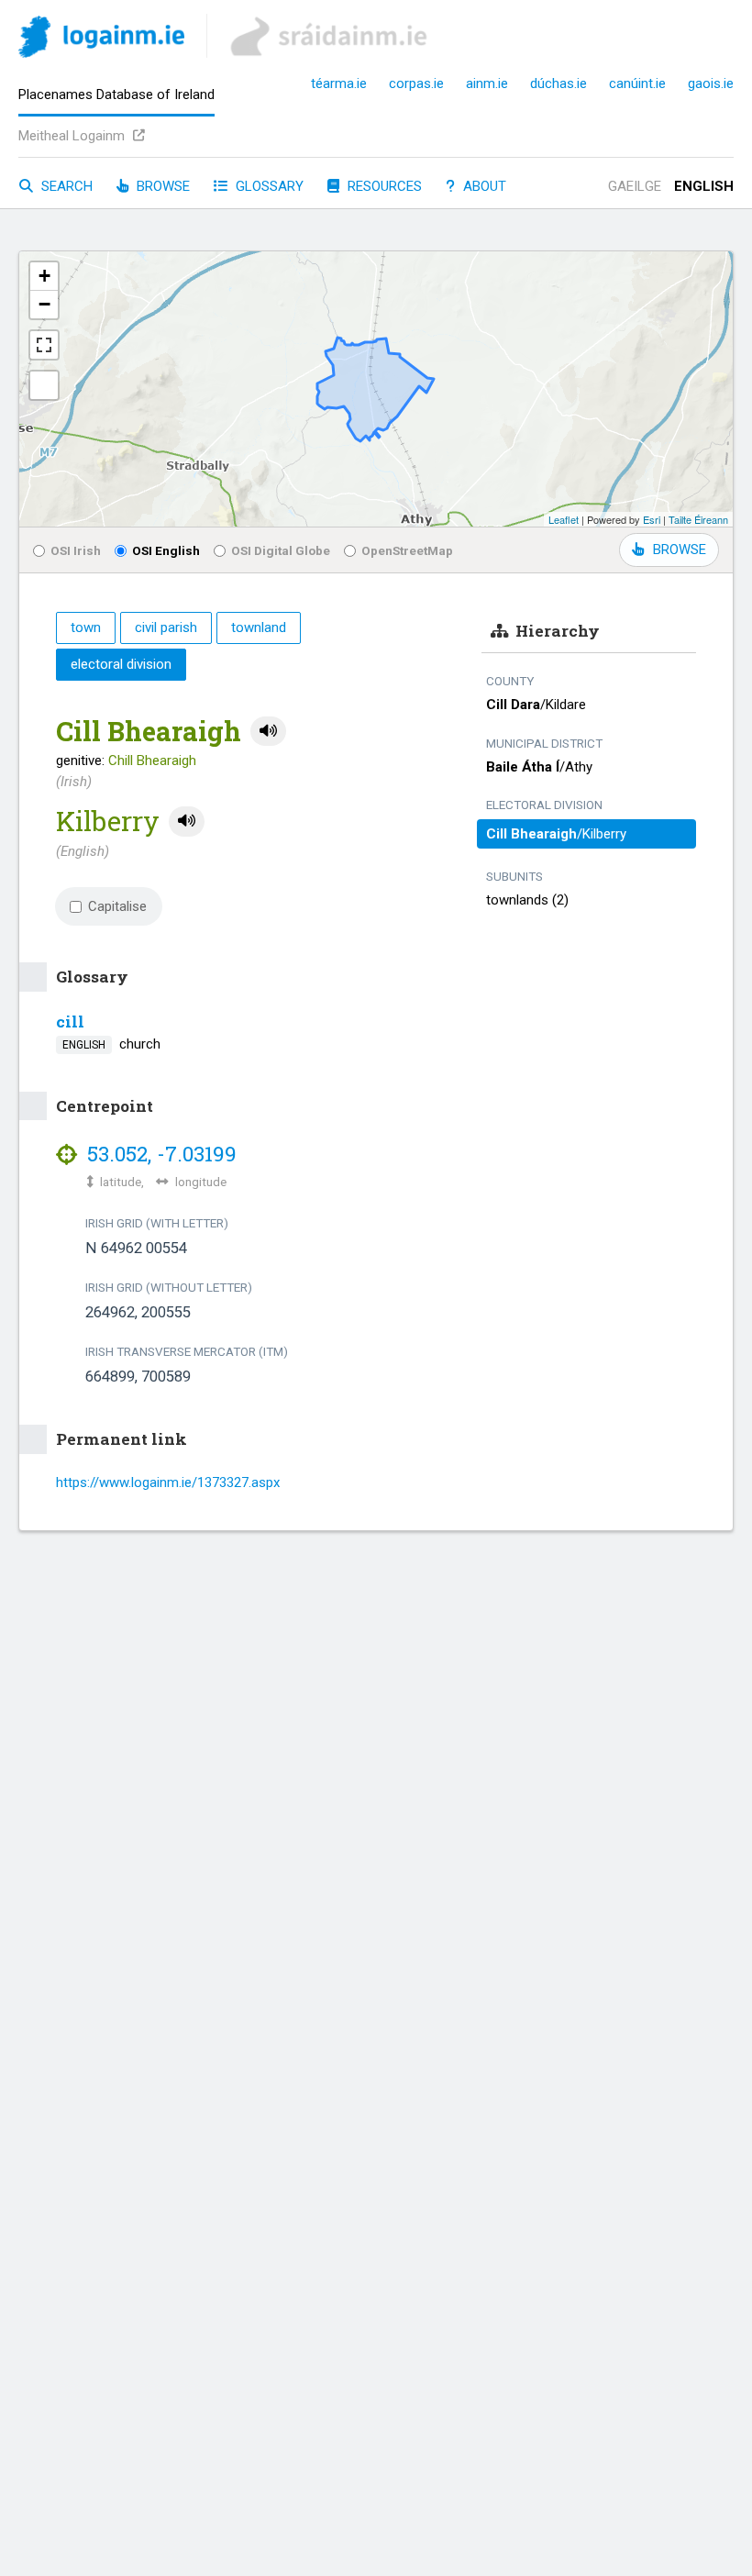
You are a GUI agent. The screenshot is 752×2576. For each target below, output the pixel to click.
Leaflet (564, 519)
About (483, 186)
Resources (383, 186)
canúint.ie (637, 83)
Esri (652, 519)
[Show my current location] (44, 385)
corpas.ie (416, 83)
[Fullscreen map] (44, 345)
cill (70, 1022)
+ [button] (44, 276)
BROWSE (680, 550)
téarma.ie (339, 83)
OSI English (166, 550)
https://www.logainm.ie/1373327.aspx (168, 1482)
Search (65, 186)
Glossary (268, 186)
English (704, 186)
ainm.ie (487, 83)
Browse (161, 186)
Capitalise (117, 906)
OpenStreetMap (407, 550)
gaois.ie (711, 83)
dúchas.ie (558, 83)
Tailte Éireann (698, 519)
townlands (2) (527, 900)
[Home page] (101, 40)
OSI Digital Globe (281, 550)
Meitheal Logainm (73, 136)
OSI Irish (76, 550)
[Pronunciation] (268, 732)
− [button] (44, 304)
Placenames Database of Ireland (116, 94)
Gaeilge (635, 186)
